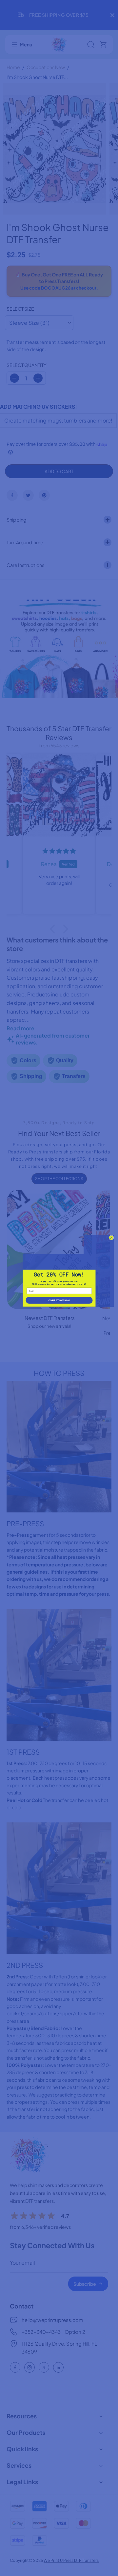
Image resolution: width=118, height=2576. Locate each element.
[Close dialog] (111, 1238)
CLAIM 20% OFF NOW (59, 1300)
